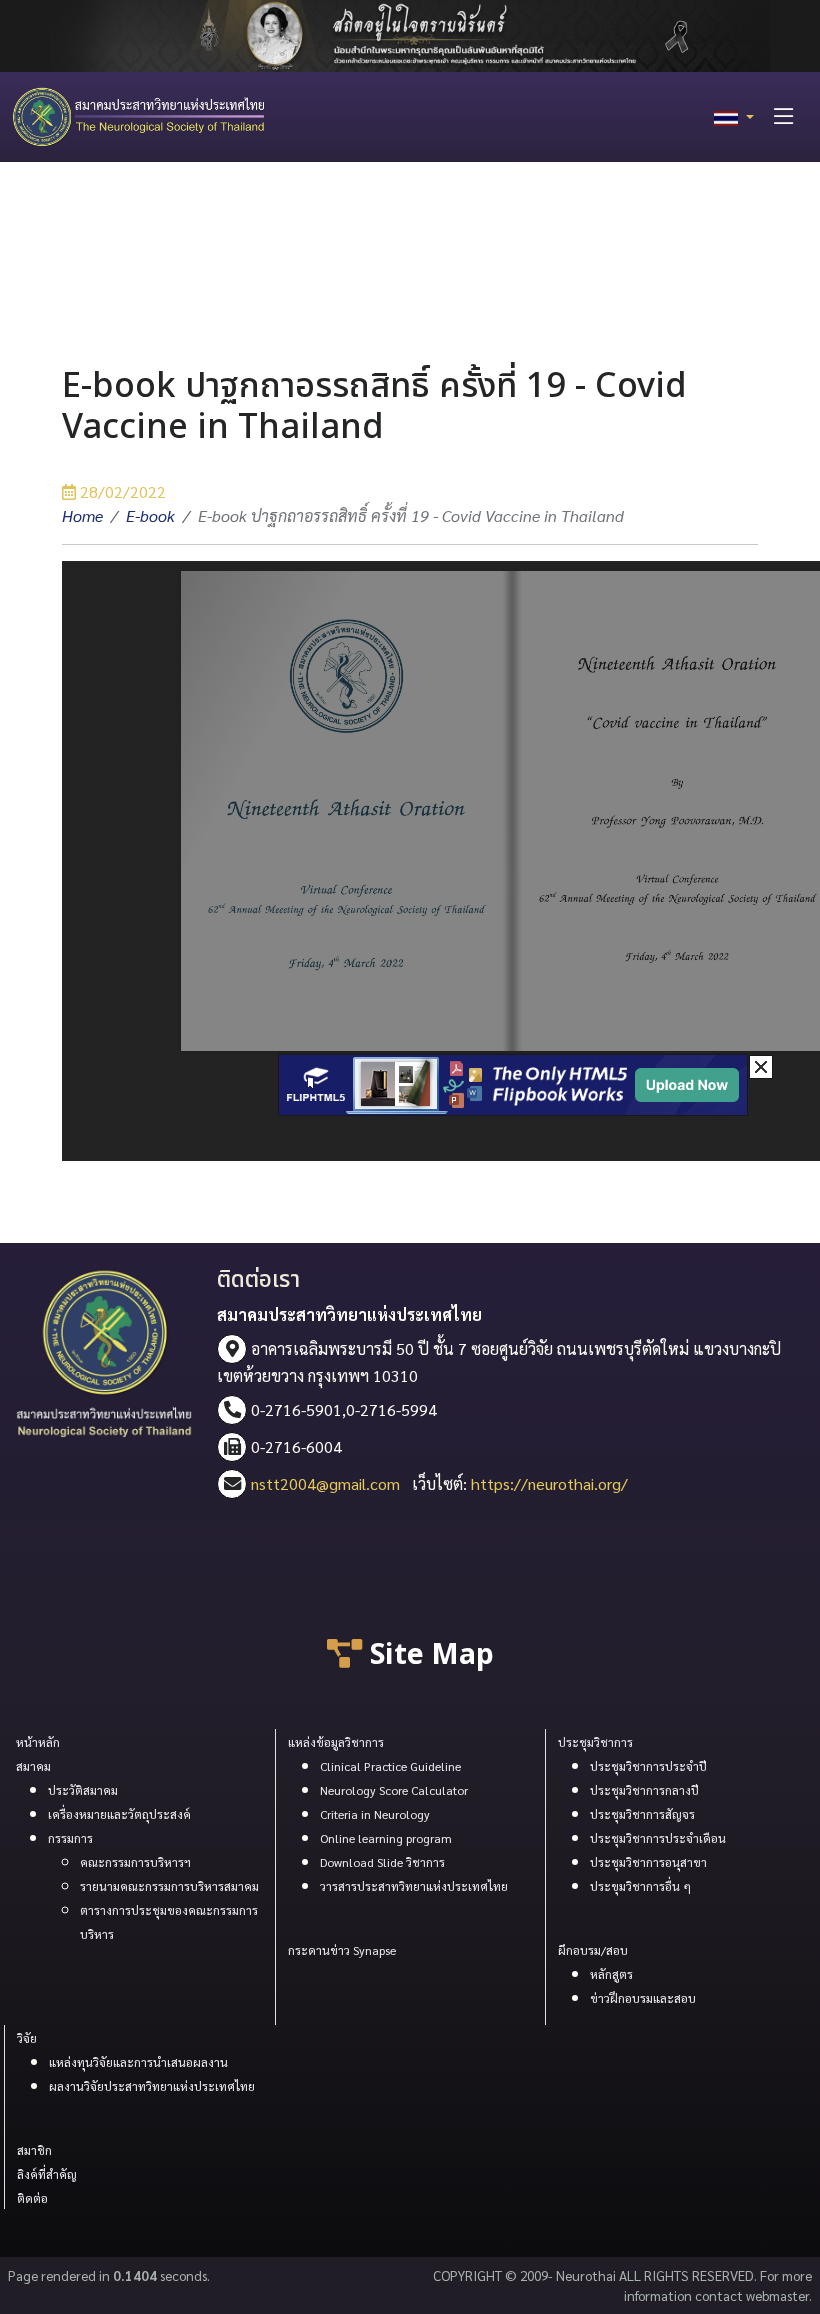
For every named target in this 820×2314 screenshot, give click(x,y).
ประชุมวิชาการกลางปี (644, 1790)
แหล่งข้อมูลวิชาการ (336, 1742)
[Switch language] (734, 117)
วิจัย (27, 2038)
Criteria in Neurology (375, 1814)
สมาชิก (34, 2150)
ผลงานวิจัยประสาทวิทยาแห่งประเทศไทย (152, 2086)
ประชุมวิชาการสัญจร (642, 1814)
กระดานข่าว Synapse (342, 1950)
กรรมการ (70, 1838)
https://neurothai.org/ (549, 1483)
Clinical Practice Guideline (390, 1766)
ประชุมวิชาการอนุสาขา (648, 1862)
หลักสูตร (611, 1974)
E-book (150, 515)
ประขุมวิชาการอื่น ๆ (640, 1886)
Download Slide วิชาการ (382, 1862)
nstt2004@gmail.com (325, 1483)
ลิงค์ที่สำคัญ (47, 2174)
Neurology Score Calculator (394, 1790)
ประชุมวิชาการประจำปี (648, 1766)
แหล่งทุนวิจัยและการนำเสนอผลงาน (138, 2062)
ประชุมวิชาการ (595, 1742)
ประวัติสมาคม (83, 1790)
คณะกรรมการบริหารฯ (135, 1862)
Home (82, 515)
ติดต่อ (32, 2198)
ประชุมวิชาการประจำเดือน (658, 1838)
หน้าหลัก (38, 1742)
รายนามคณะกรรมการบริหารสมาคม (169, 1886)
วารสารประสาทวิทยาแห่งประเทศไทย (414, 1886)
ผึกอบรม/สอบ (593, 1950)
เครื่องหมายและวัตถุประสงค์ (119, 1814)
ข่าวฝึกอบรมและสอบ (643, 1998)
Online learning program (386, 1838)
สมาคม (33, 1766)
